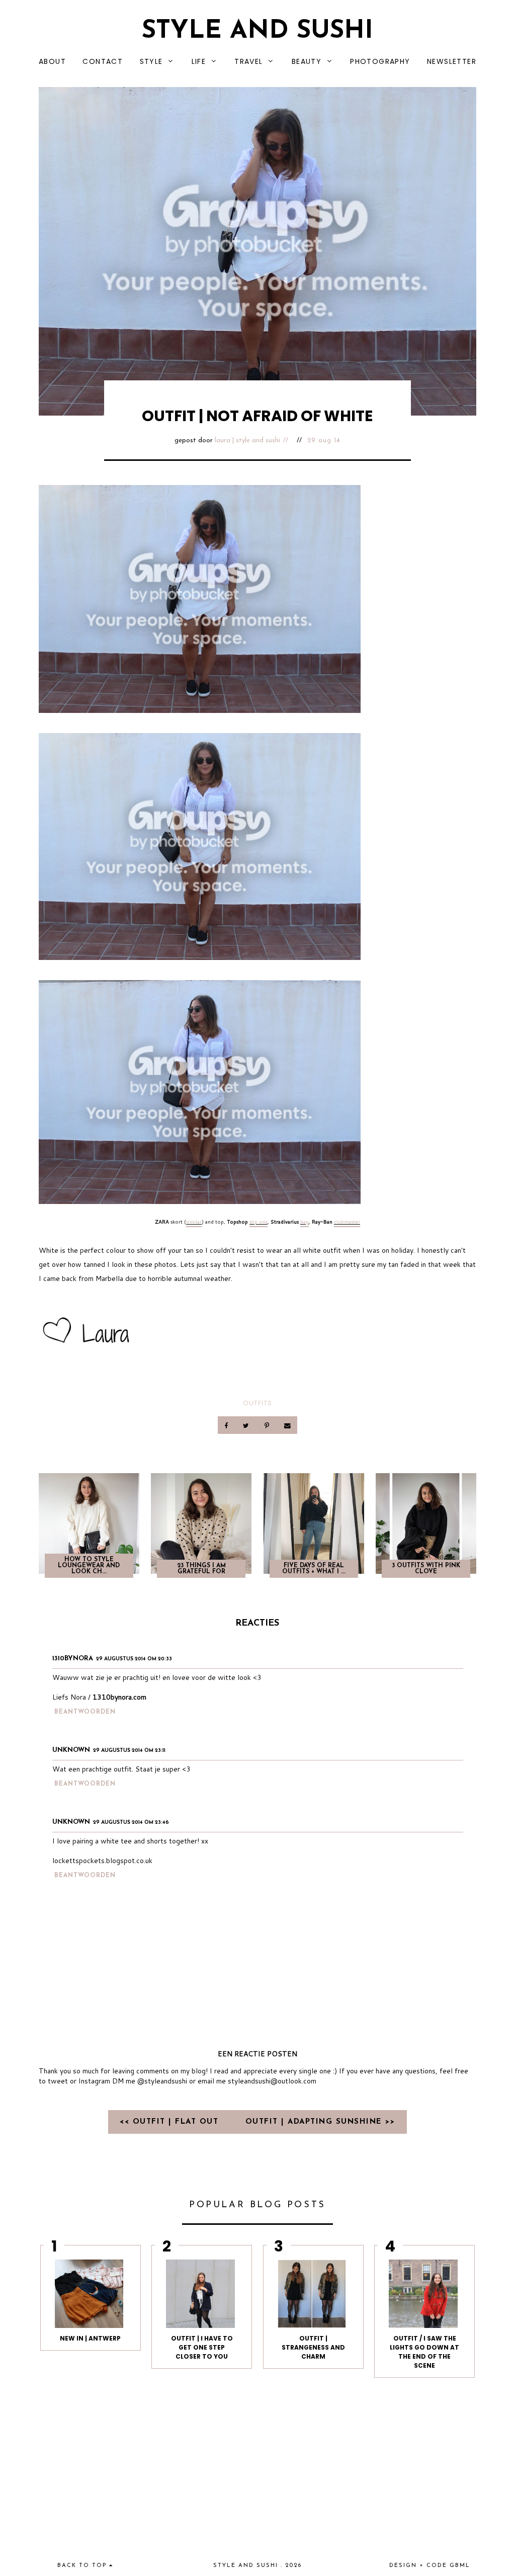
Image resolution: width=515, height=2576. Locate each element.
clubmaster (347, 1222)
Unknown (71, 1750)
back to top (83, 2566)
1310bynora (73, 1659)
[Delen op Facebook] (227, 1425)
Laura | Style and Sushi (247, 440)
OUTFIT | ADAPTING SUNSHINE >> (320, 2122)
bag (305, 1222)
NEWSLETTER (452, 61)
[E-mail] (287, 1425)
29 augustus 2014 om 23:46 (131, 1823)
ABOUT (52, 61)
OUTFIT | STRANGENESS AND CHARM (313, 2347)
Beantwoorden (85, 1712)
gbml (460, 2566)
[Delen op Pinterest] (267, 1425)
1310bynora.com (119, 1697)
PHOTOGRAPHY (380, 61)
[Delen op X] (247, 1425)
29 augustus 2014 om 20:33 (134, 1659)
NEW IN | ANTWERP (90, 2338)
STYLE (151, 61)
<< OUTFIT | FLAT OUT (171, 2122)
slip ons (259, 1222)
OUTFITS (257, 1403)
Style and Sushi (257, 31)
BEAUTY (307, 61)
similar (194, 1222)
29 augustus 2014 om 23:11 (129, 1751)
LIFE (199, 61)
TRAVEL (248, 61)
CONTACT (103, 61)
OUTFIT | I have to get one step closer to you (202, 2347)
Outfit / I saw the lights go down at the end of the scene (424, 2352)
